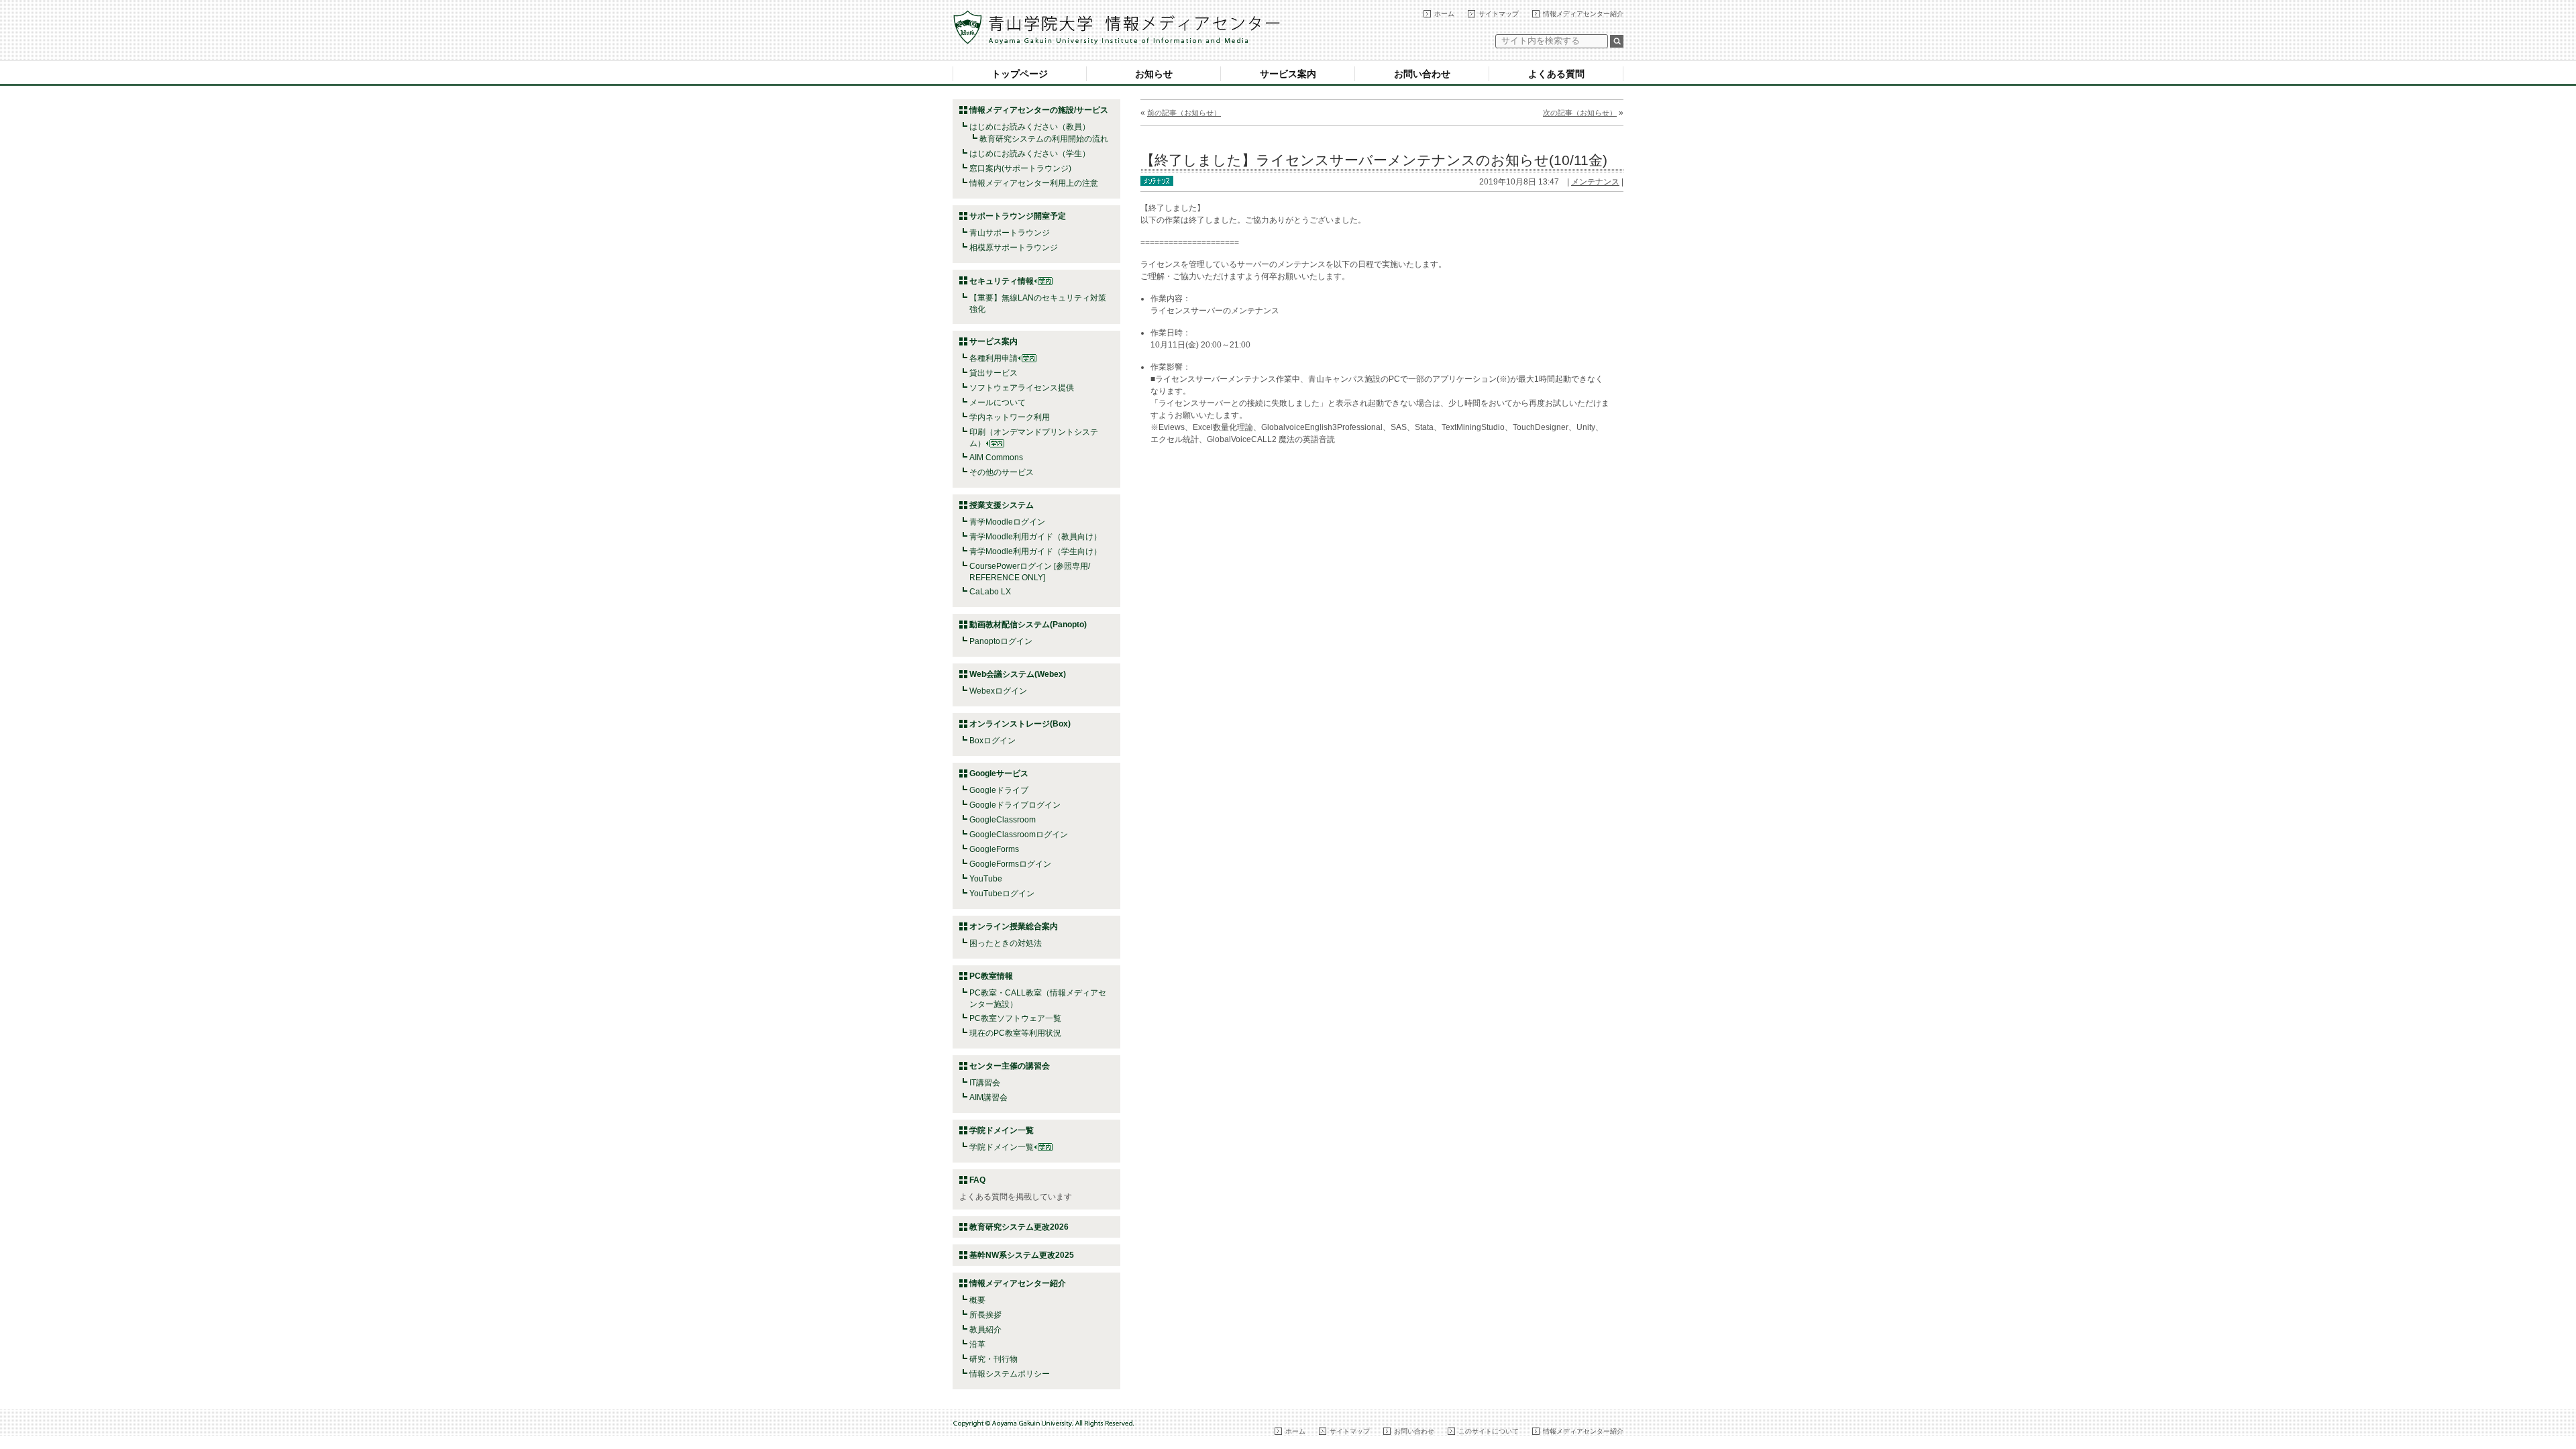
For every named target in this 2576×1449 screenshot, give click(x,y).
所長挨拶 (985, 1315)
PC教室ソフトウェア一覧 (1015, 1018)
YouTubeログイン (1002, 894)
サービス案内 (1288, 74)
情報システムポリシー (1010, 1374)
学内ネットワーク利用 (1010, 417)
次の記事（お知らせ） (1580, 113)
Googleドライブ (999, 790)
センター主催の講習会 (1010, 1066)
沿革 (977, 1344)
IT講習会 (985, 1083)
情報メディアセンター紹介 (1583, 14)
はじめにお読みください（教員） (1030, 127)
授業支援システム (1002, 505)
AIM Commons (996, 458)
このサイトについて (1489, 1431)
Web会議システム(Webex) (1018, 674)
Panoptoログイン (1001, 641)
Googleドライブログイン (1015, 805)
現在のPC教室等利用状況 (1015, 1033)
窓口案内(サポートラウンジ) (1020, 168)
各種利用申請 (994, 358)
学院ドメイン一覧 (1002, 1147)
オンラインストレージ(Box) (1020, 724)
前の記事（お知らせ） (1184, 113)
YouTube (986, 879)
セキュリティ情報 (1002, 281)
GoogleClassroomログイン (1019, 835)
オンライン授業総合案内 (1014, 926)
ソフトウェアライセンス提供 (1022, 388)
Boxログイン (992, 741)
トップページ (1020, 74)
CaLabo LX (990, 592)
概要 (977, 1300)
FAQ (977, 1180)
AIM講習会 (988, 1097)
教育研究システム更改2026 (1019, 1227)
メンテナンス (1595, 182)
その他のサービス (1002, 472)
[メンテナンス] (1157, 180)
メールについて (998, 402)
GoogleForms (994, 849)
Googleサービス (999, 773)
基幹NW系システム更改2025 (1022, 1255)
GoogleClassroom (1003, 820)
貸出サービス (994, 373)
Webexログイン (998, 691)
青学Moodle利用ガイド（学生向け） (1035, 551)
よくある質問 (1556, 74)
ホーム (1444, 14)
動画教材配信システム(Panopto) (1028, 625)
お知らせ (1154, 74)
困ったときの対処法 (1006, 943)
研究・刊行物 (994, 1359)
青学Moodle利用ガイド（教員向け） (1035, 537)
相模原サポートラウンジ (1014, 248)
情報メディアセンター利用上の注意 (1034, 183)
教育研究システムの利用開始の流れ (1044, 139)
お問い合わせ (1422, 74)
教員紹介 (985, 1330)
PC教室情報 (991, 976)
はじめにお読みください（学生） (1030, 154)
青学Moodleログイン (1007, 522)
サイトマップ (1499, 14)
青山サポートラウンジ (1010, 233)
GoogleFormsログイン (1010, 864)
